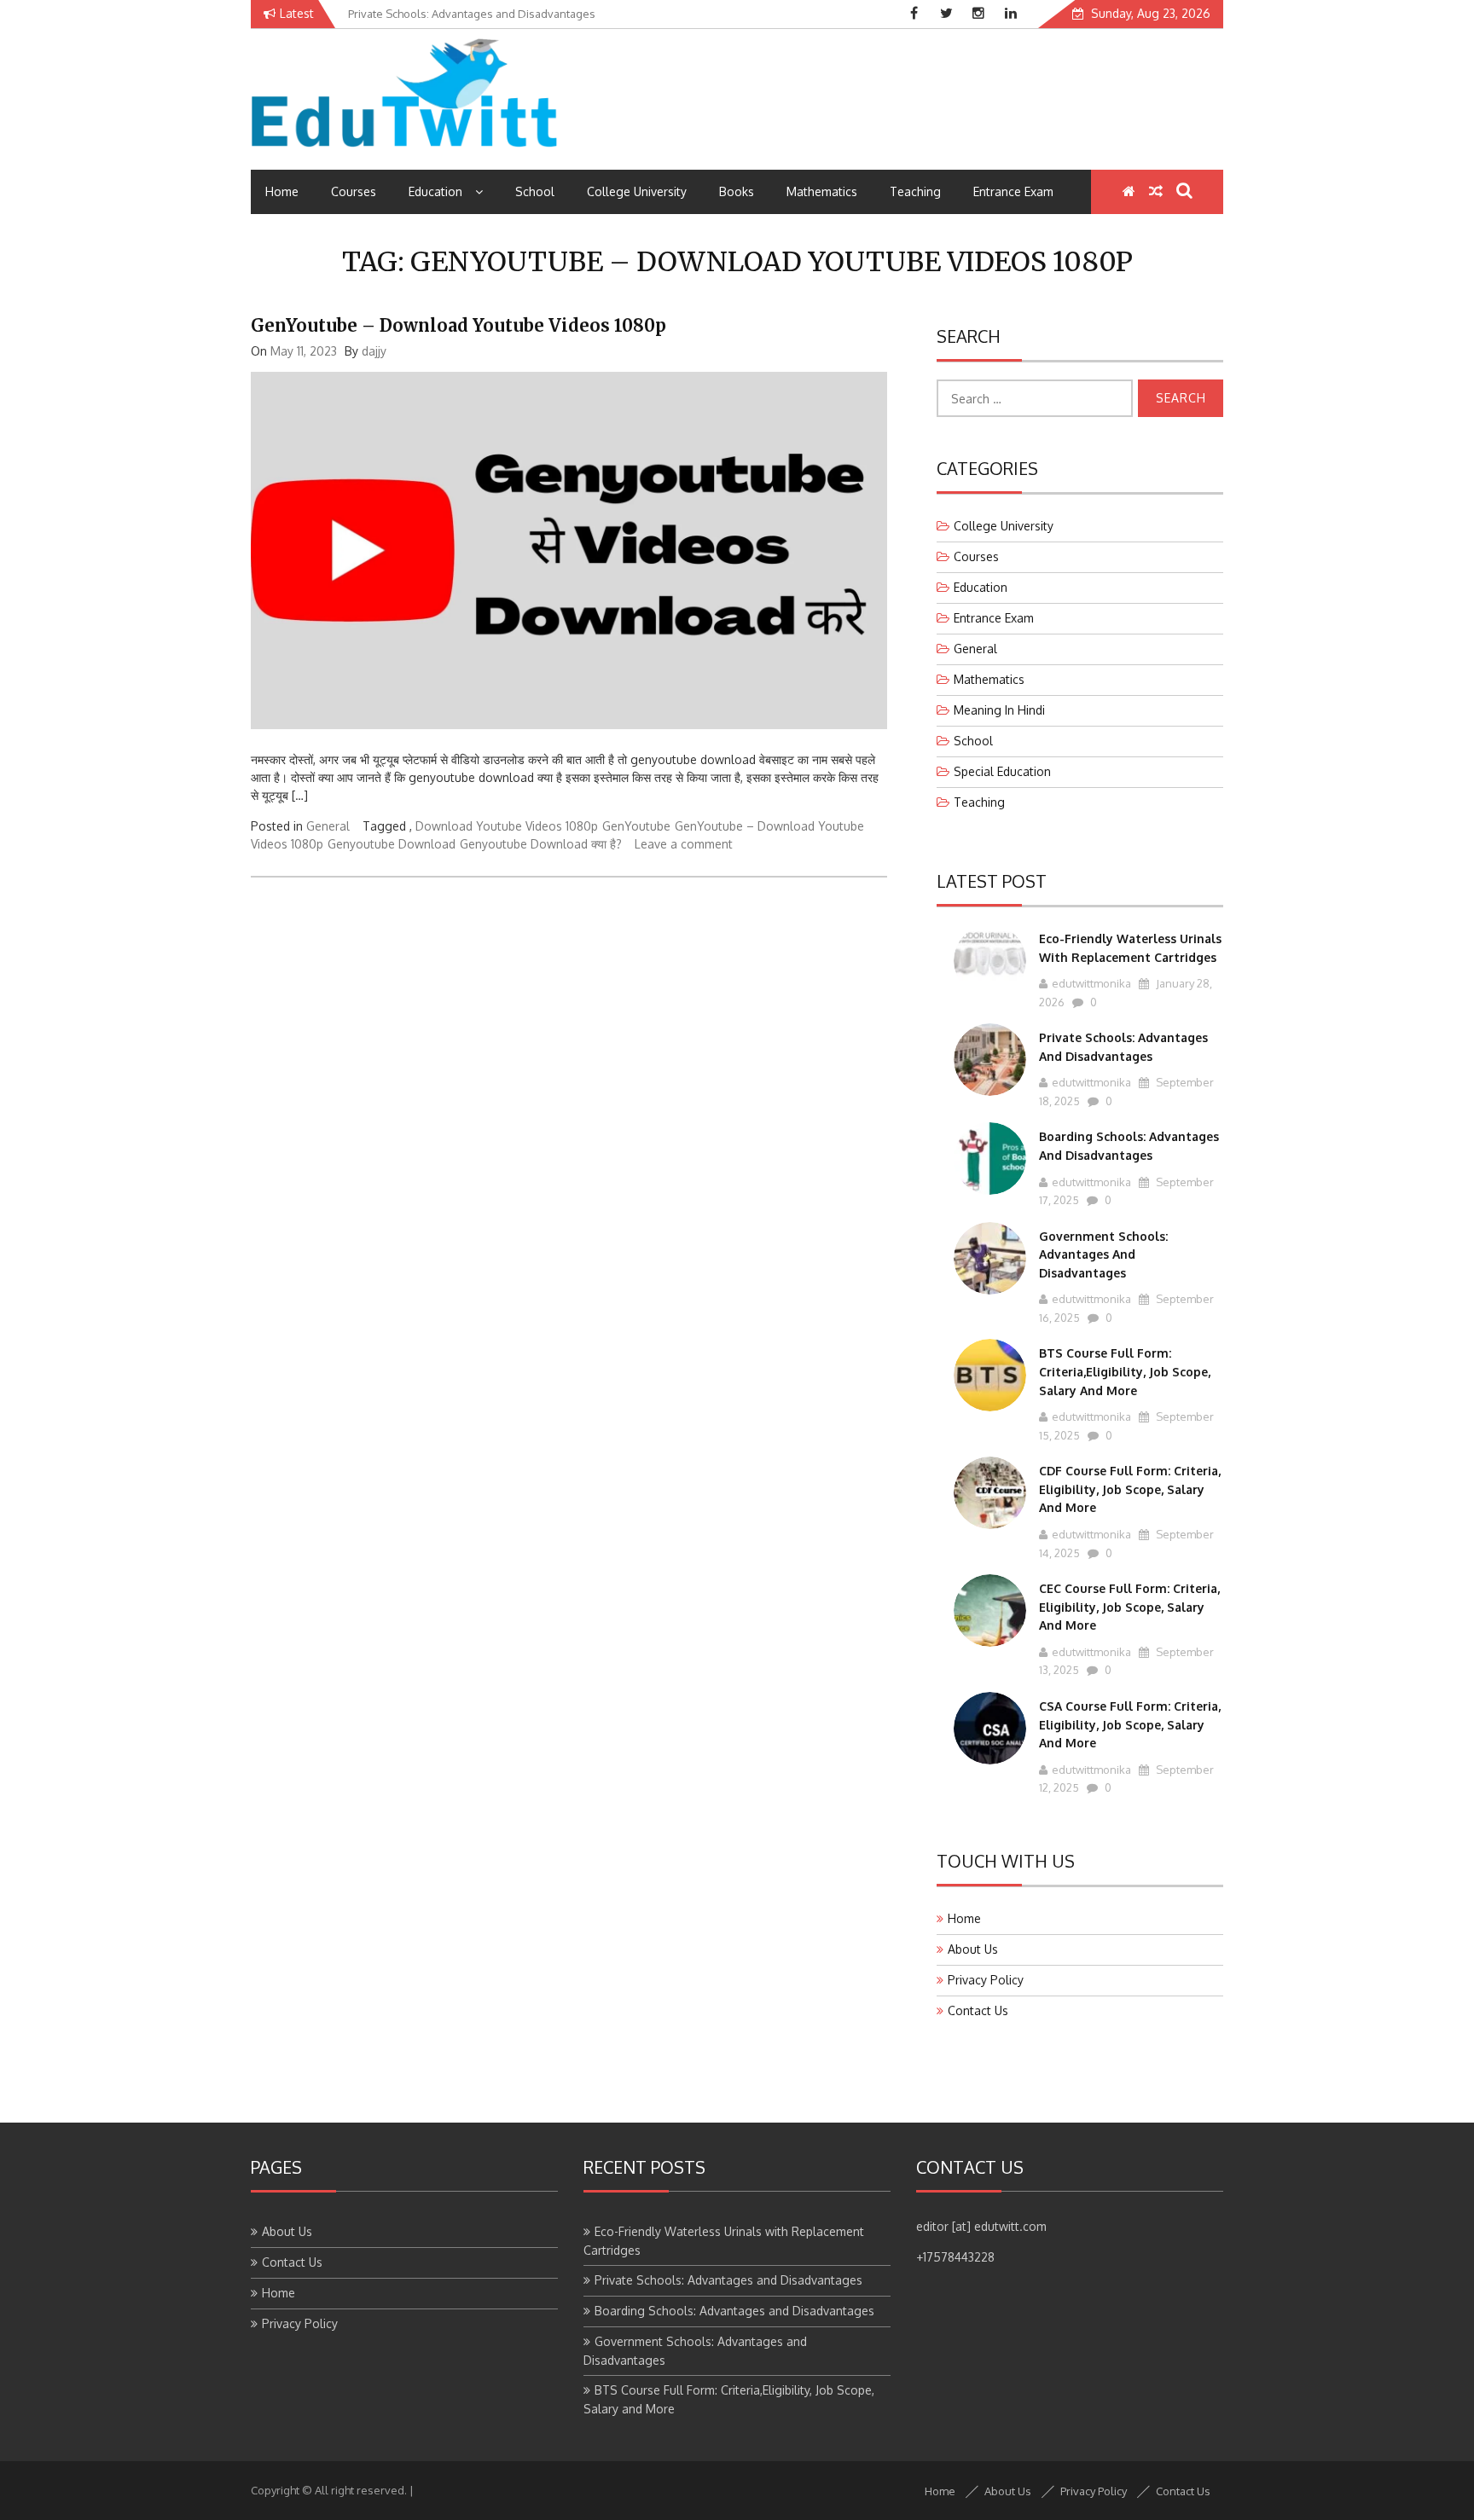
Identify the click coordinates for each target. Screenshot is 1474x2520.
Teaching (915, 191)
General (328, 826)
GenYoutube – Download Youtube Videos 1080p (458, 325)
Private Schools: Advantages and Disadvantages (728, 2280)
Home (282, 191)
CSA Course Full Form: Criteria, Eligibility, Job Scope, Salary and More (1130, 1724)
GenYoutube (636, 826)
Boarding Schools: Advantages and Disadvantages (734, 2311)
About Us (973, 1949)
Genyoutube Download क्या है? (541, 844)
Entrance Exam (1013, 191)
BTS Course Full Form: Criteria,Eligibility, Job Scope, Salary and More (1125, 1371)
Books (737, 191)
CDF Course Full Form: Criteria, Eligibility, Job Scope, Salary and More (1130, 1489)
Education (435, 191)
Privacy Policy (986, 1980)
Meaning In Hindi (999, 710)
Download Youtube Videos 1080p (507, 826)
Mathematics (822, 191)
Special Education (1002, 771)
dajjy (374, 351)
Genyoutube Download (392, 844)
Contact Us (978, 2010)
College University (637, 191)
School (535, 191)
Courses (354, 191)
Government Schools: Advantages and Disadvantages (1103, 1254)
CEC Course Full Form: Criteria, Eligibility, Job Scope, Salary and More (1129, 1607)
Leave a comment (684, 844)
